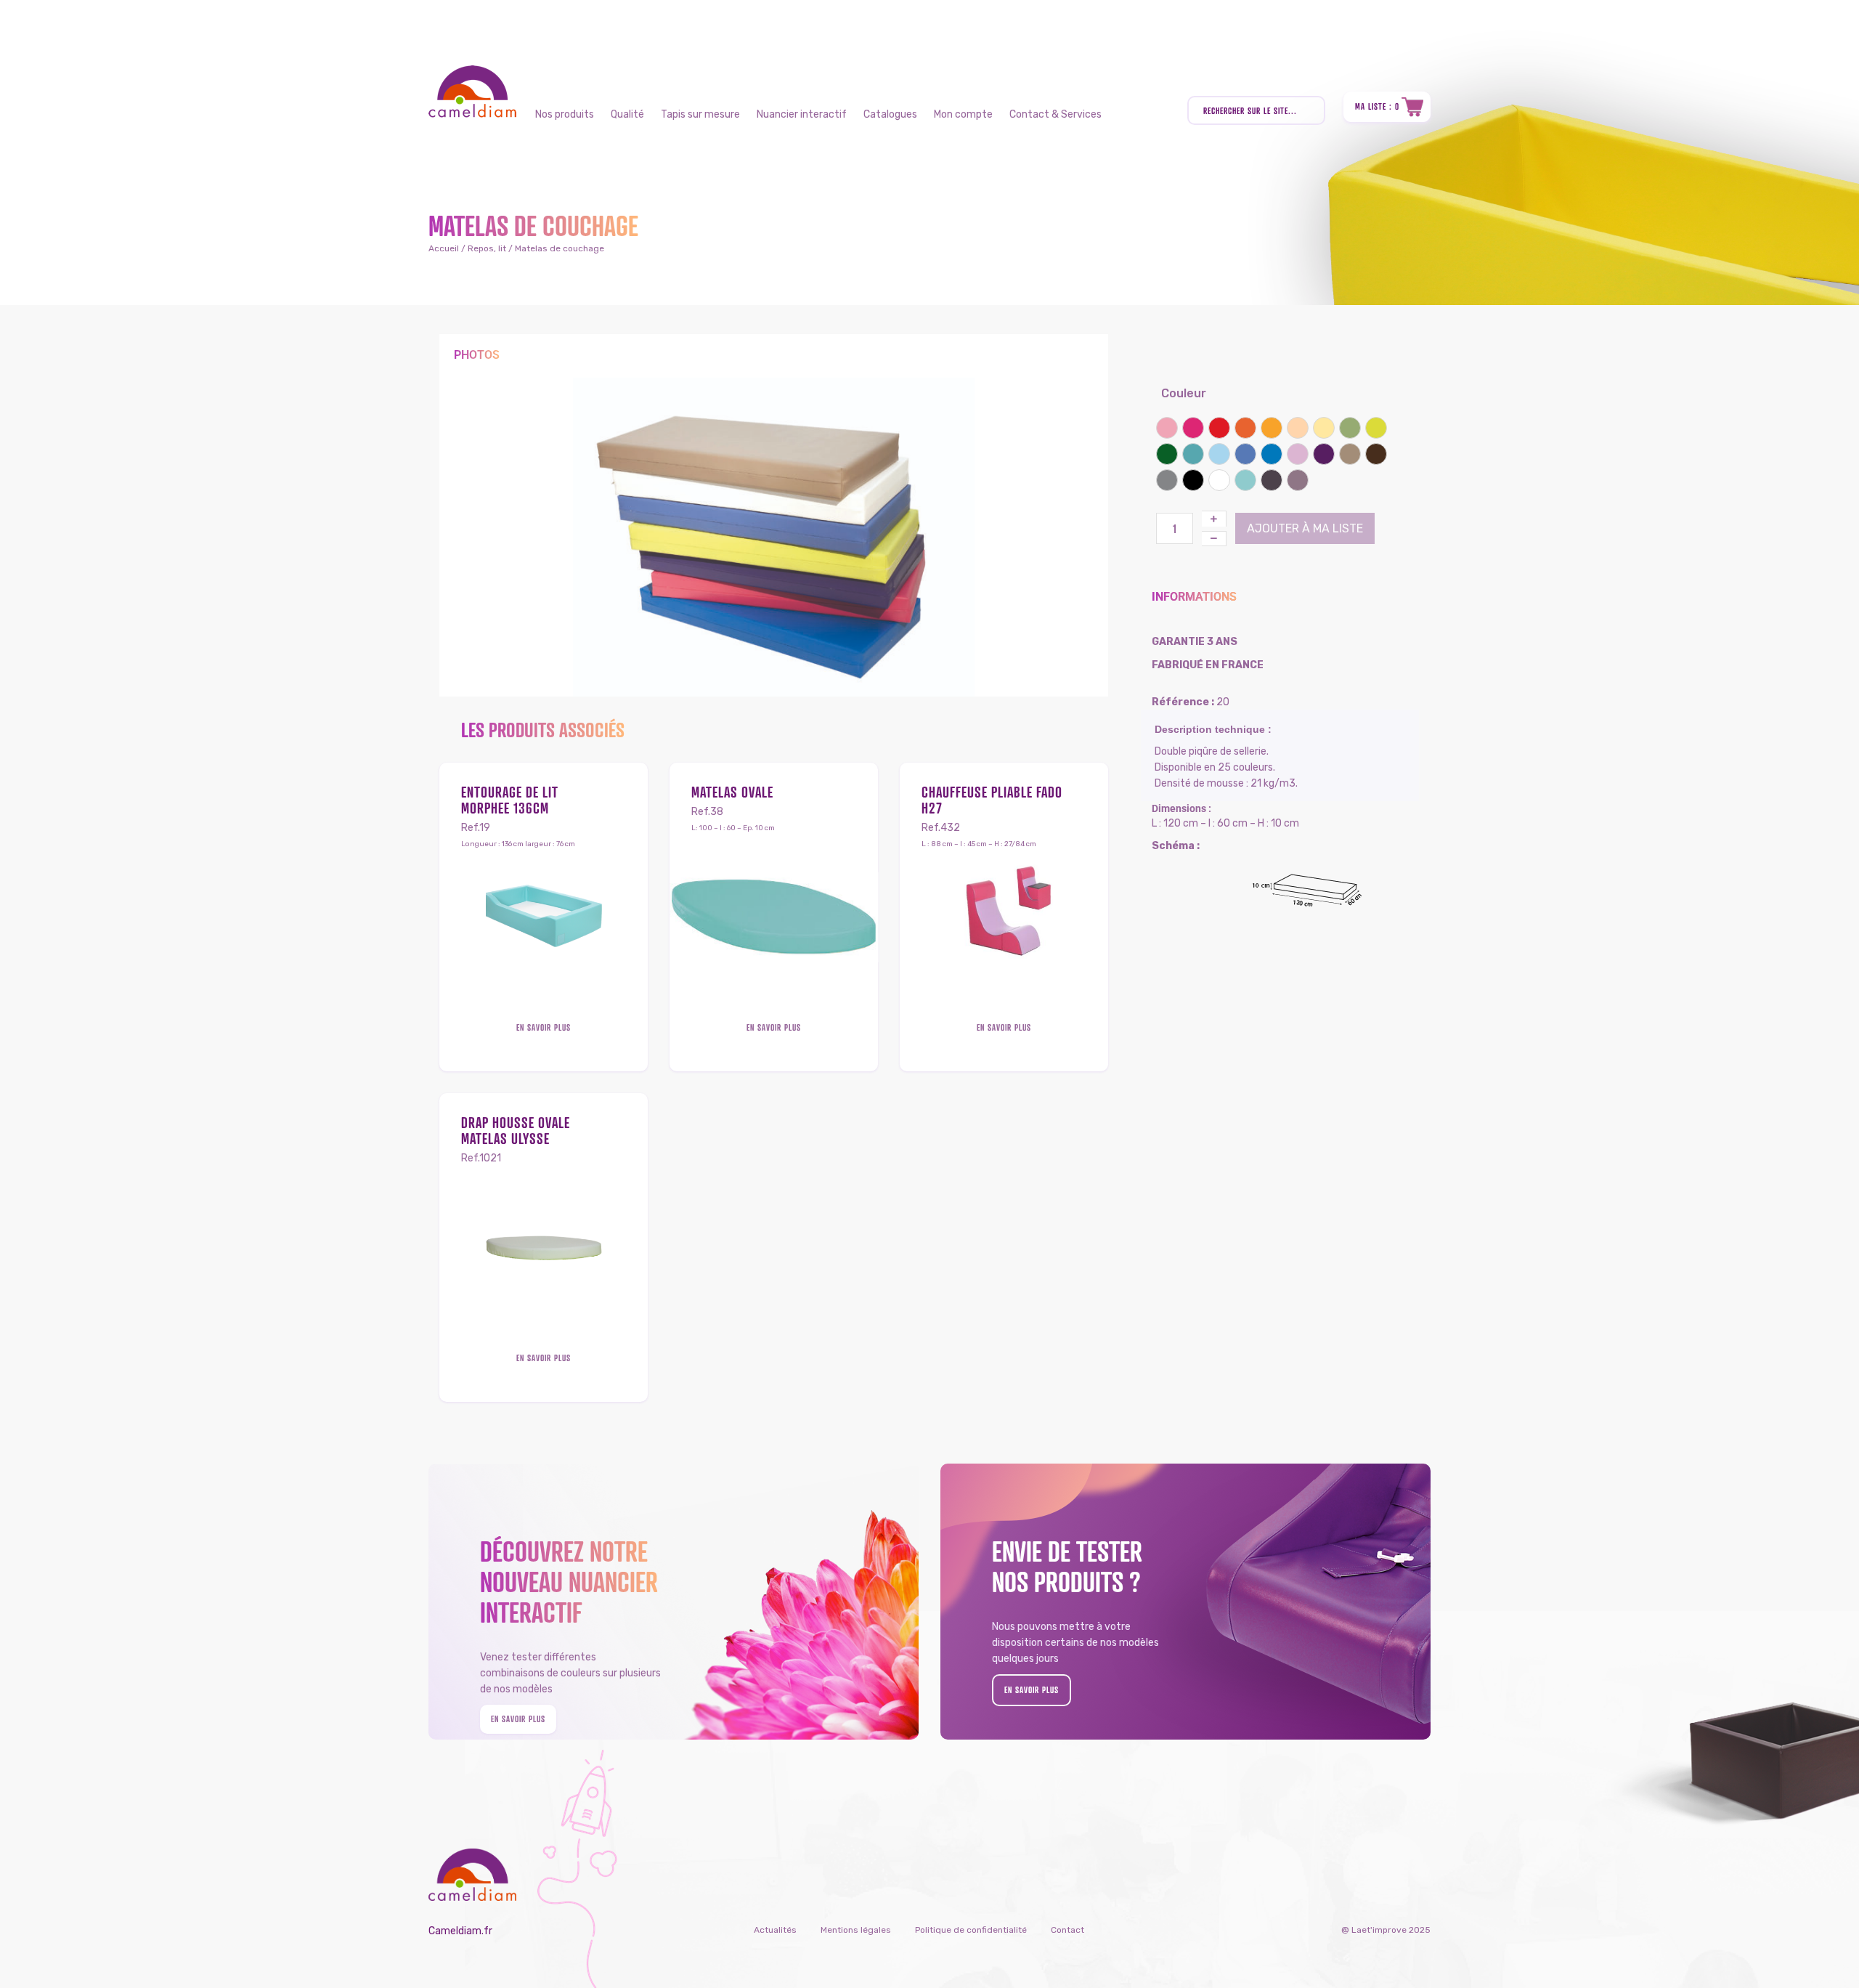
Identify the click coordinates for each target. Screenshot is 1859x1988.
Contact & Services (1055, 114)
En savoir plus (544, 1027)
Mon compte (963, 114)
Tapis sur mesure (700, 114)
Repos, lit (487, 248)
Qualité (627, 114)
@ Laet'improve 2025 (1386, 1930)
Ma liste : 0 (1377, 106)
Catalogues (890, 114)
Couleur (1184, 393)
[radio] (1167, 428)
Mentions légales (856, 1930)
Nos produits (565, 114)
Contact (1067, 1930)
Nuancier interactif (802, 114)
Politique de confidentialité (971, 1930)
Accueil (444, 248)
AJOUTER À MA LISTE (1305, 528)
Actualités (775, 1930)
